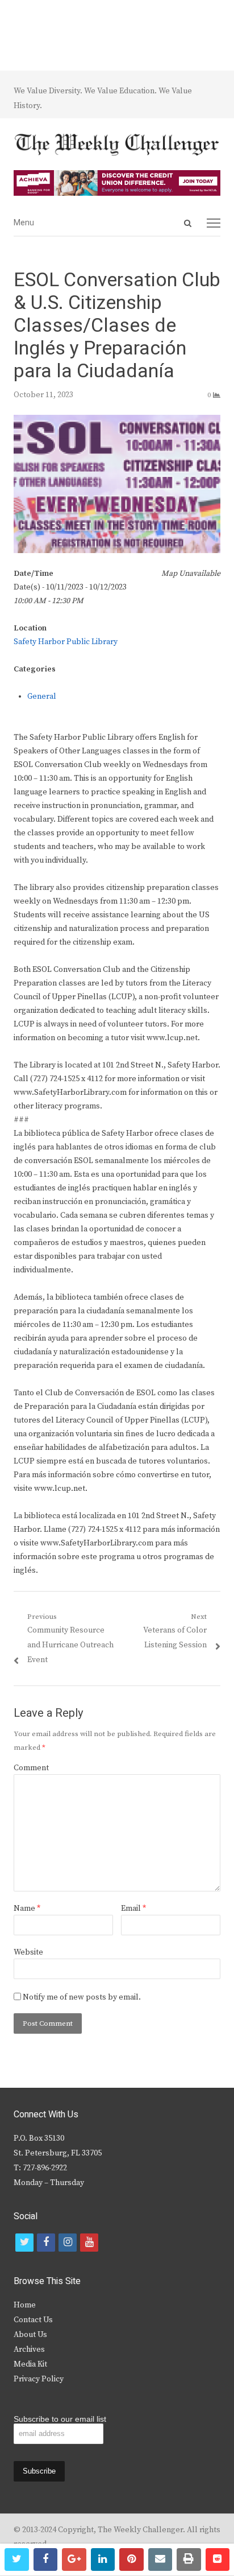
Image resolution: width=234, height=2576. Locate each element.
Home (25, 2305)
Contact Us (33, 2320)
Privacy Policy (39, 2379)
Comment (31, 1768)
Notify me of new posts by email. (82, 1997)
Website (28, 1952)
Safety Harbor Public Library (66, 642)
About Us (30, 2335)
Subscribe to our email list (60, 2419)
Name (27, 1909)
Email (133, 1909)
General (42, 696)
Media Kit (30, 2364)
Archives (29, 2350)
